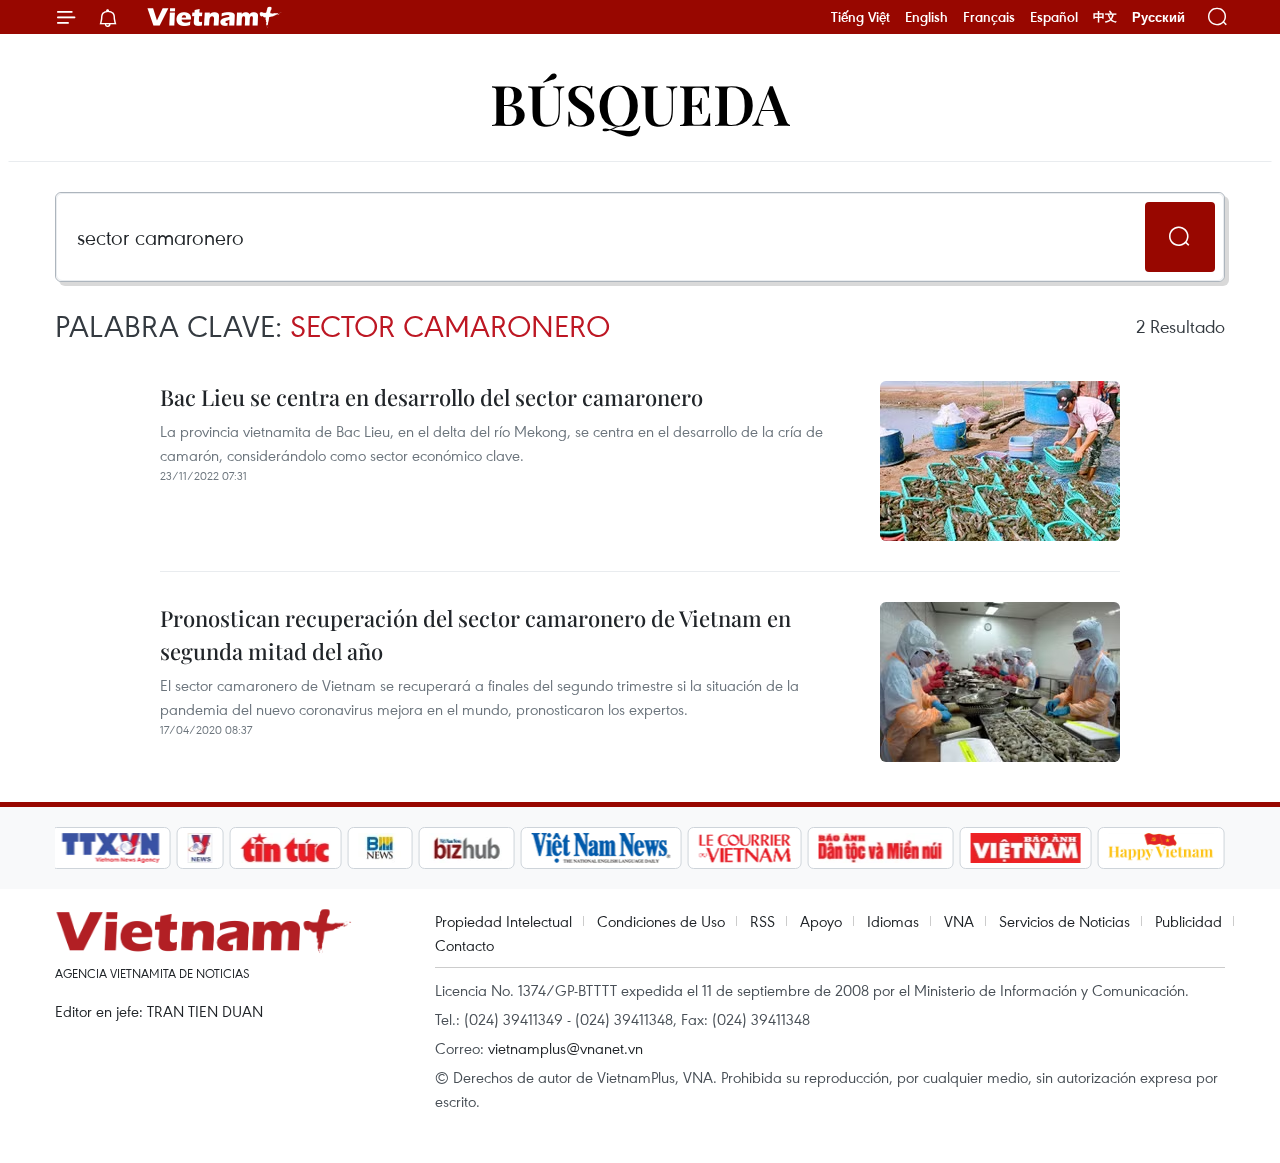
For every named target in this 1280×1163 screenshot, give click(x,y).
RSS (762, 921)
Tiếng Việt (860, 17)
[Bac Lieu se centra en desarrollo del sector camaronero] (1000, 461)
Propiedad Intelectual (503, 921)
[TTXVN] (111, 848)
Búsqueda (640, 102)
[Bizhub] (466, 848)
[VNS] (600, 848)
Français (989, 17)
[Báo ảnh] (1025, 848)
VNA (959, 921)
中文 (1105, 17)
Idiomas (893, 921)
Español (1054, 17)
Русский (1158, 17)
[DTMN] (880, 848)
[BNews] (380, 848)
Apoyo (821, 921)
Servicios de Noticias (1064, 921)
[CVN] (744, 848)
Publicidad (1188, 921)
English (926, 17)
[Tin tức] (286, 848)
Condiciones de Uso (661, 921)
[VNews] (200, 848)
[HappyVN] (1161, 848)
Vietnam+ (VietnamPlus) (214, 17)
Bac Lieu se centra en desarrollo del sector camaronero (431, 397)
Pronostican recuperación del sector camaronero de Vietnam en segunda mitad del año (475, 634)
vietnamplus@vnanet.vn (565, 1048)
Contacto (464, 945)
